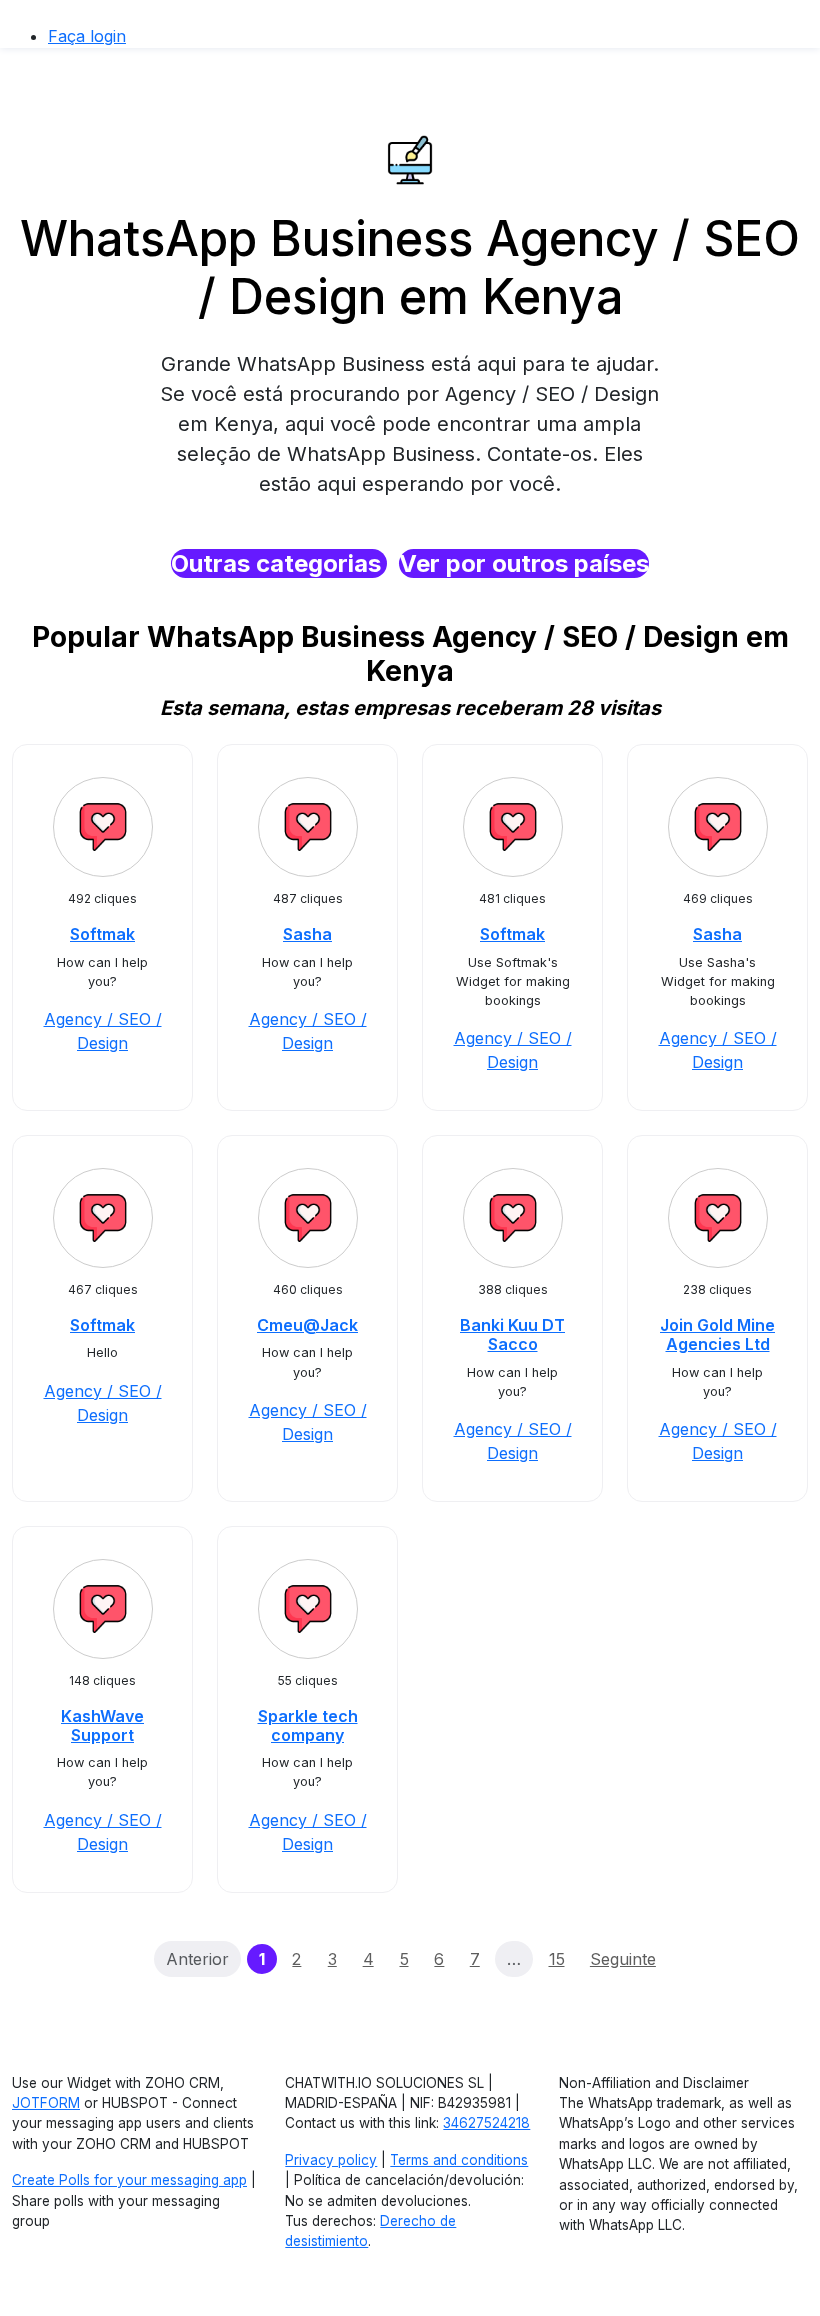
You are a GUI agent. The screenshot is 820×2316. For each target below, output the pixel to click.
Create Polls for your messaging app (129, 2180)
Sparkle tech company (308, 1725)
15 (557, 1959)
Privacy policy (331, 2160)
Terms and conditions (459, 2160)
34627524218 (486, 2123)
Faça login (87, 36)
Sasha (307, 934)
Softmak (102, 934)
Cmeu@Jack (307, 1325)
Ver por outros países (524, 563)
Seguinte (623, 1959)
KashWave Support (102, 1725)
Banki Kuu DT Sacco (512, 1334)
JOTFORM (46, 2103)
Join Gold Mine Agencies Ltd (717, 1334)
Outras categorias (279, 563)
